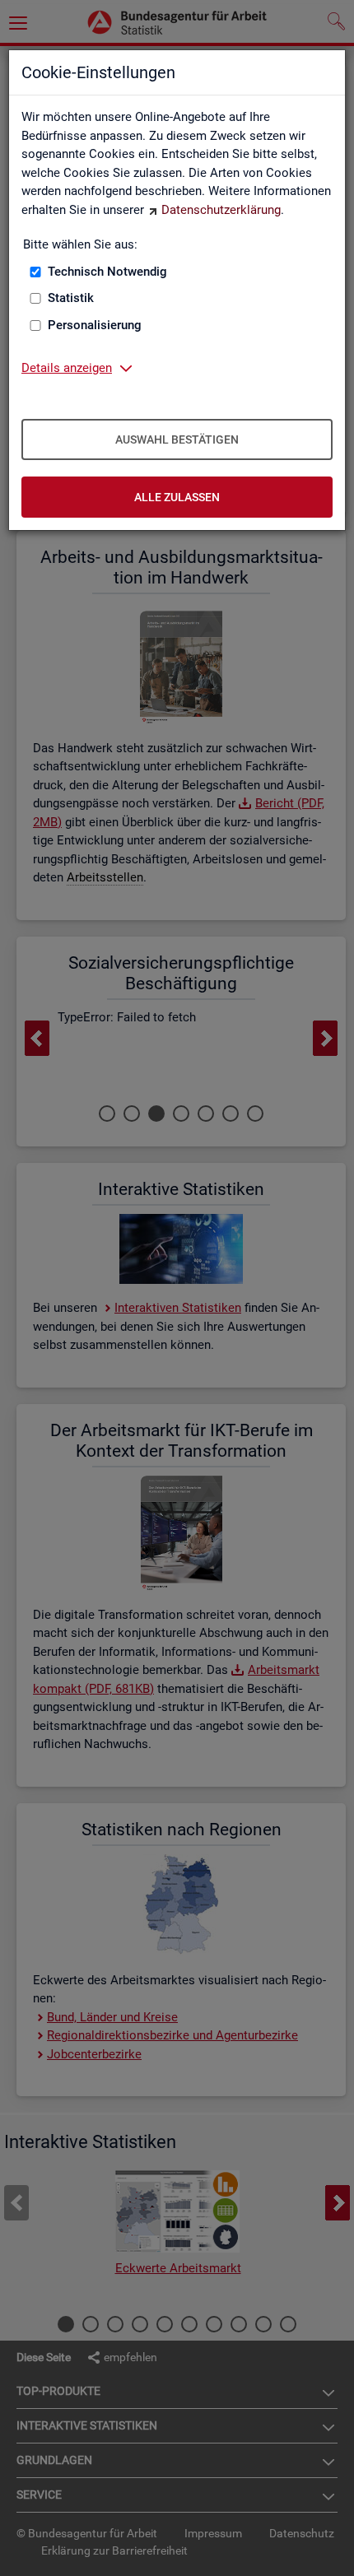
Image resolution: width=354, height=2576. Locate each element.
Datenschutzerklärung (221, 210)
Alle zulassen (177, 497)
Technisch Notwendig (107, 272)
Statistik (71, 298)
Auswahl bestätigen (177, 439)
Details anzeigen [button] (67, 368)
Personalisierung (95, 325)
